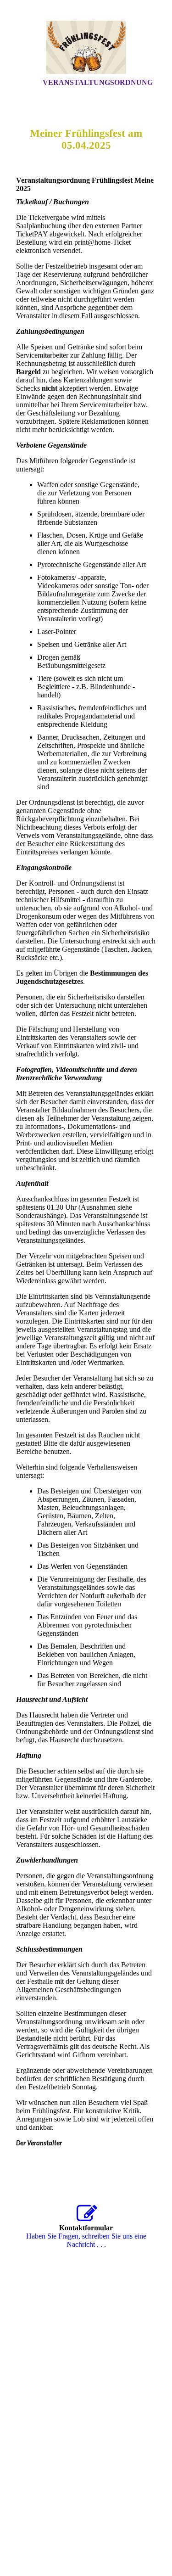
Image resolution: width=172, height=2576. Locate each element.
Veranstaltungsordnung (98, 82)
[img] (86, 47)
